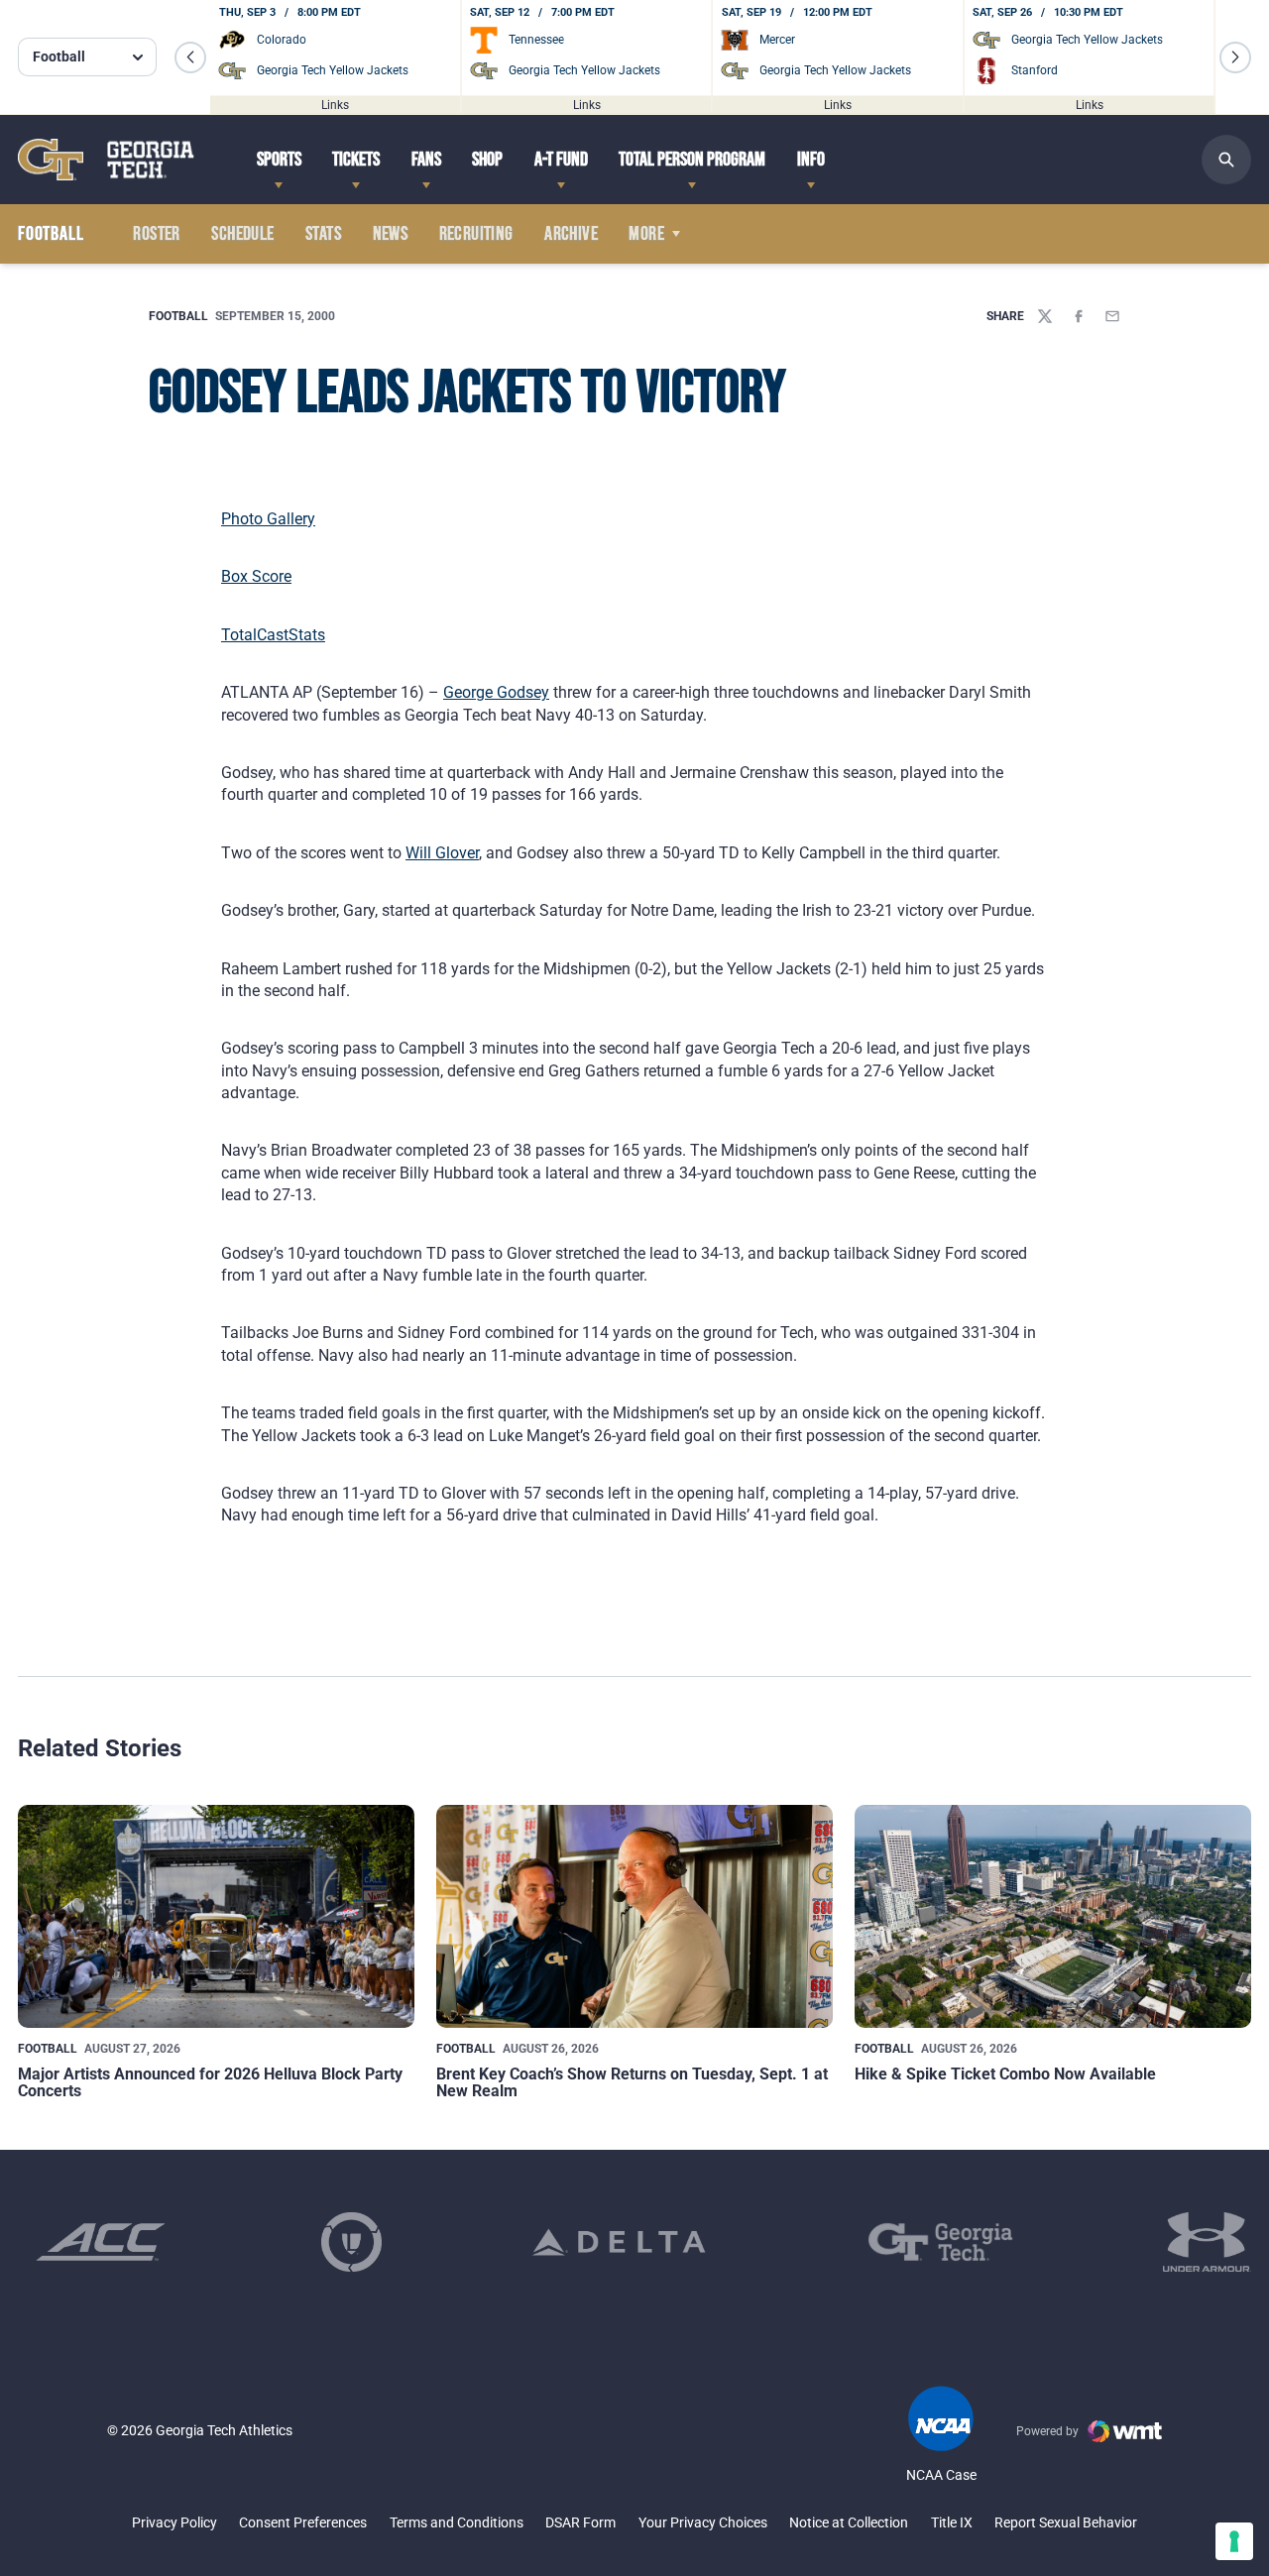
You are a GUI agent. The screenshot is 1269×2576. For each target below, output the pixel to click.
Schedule (242, 234)
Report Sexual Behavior (1066, 2522)
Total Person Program (692, 160)
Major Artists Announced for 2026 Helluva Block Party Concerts (210, 2083)
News (391, 234)
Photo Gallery (268, 519)
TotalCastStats (273, 635)
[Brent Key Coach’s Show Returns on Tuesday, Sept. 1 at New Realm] (634, 1916)
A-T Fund (561, 160)
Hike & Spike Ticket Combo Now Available (1005, 2074)
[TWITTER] (1045, 316)
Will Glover (442, 853)
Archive (571, 234)
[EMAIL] (1112, 316)
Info (811, 160)
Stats (323, 234)
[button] (190, 57)
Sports (279, 160)
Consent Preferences (303, 2522)
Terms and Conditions (457, 2522)
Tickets (356, 160)
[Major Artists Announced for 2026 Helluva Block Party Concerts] (216, 1916)
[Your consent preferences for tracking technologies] (1234, 2541)
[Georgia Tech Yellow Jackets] (106, 159)
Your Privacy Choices (703, 2522)
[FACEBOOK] (1079, 316)
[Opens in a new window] (101, 2242)
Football (178, 316)
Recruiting (476, 234)
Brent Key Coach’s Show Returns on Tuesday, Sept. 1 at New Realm (632, 2083)
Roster (156, 234)
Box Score (256, 576)
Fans (426, 160)
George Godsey (496, 692)
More (646, 234)
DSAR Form (580, 2522)
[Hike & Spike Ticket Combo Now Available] (1053, 1916)
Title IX (952, 2522)
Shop (487, 160)
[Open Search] (1226, 160)
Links (335, 104)
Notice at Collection (849, 2522)
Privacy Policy (174, 2522)
